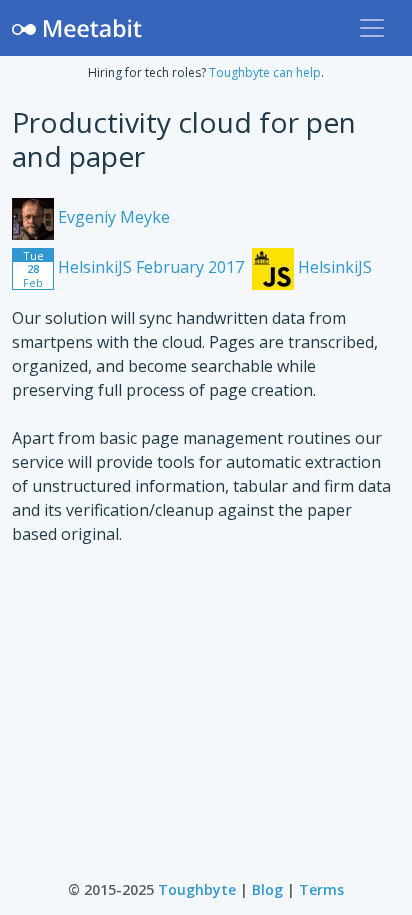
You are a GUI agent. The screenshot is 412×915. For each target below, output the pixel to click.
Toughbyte (197, 889)
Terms (321, 889)
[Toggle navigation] (372, 28)
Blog (267, 889)
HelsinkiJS (333, 267)
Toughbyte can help (265, 72)
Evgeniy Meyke (112, 217)
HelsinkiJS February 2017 (133, 269)
